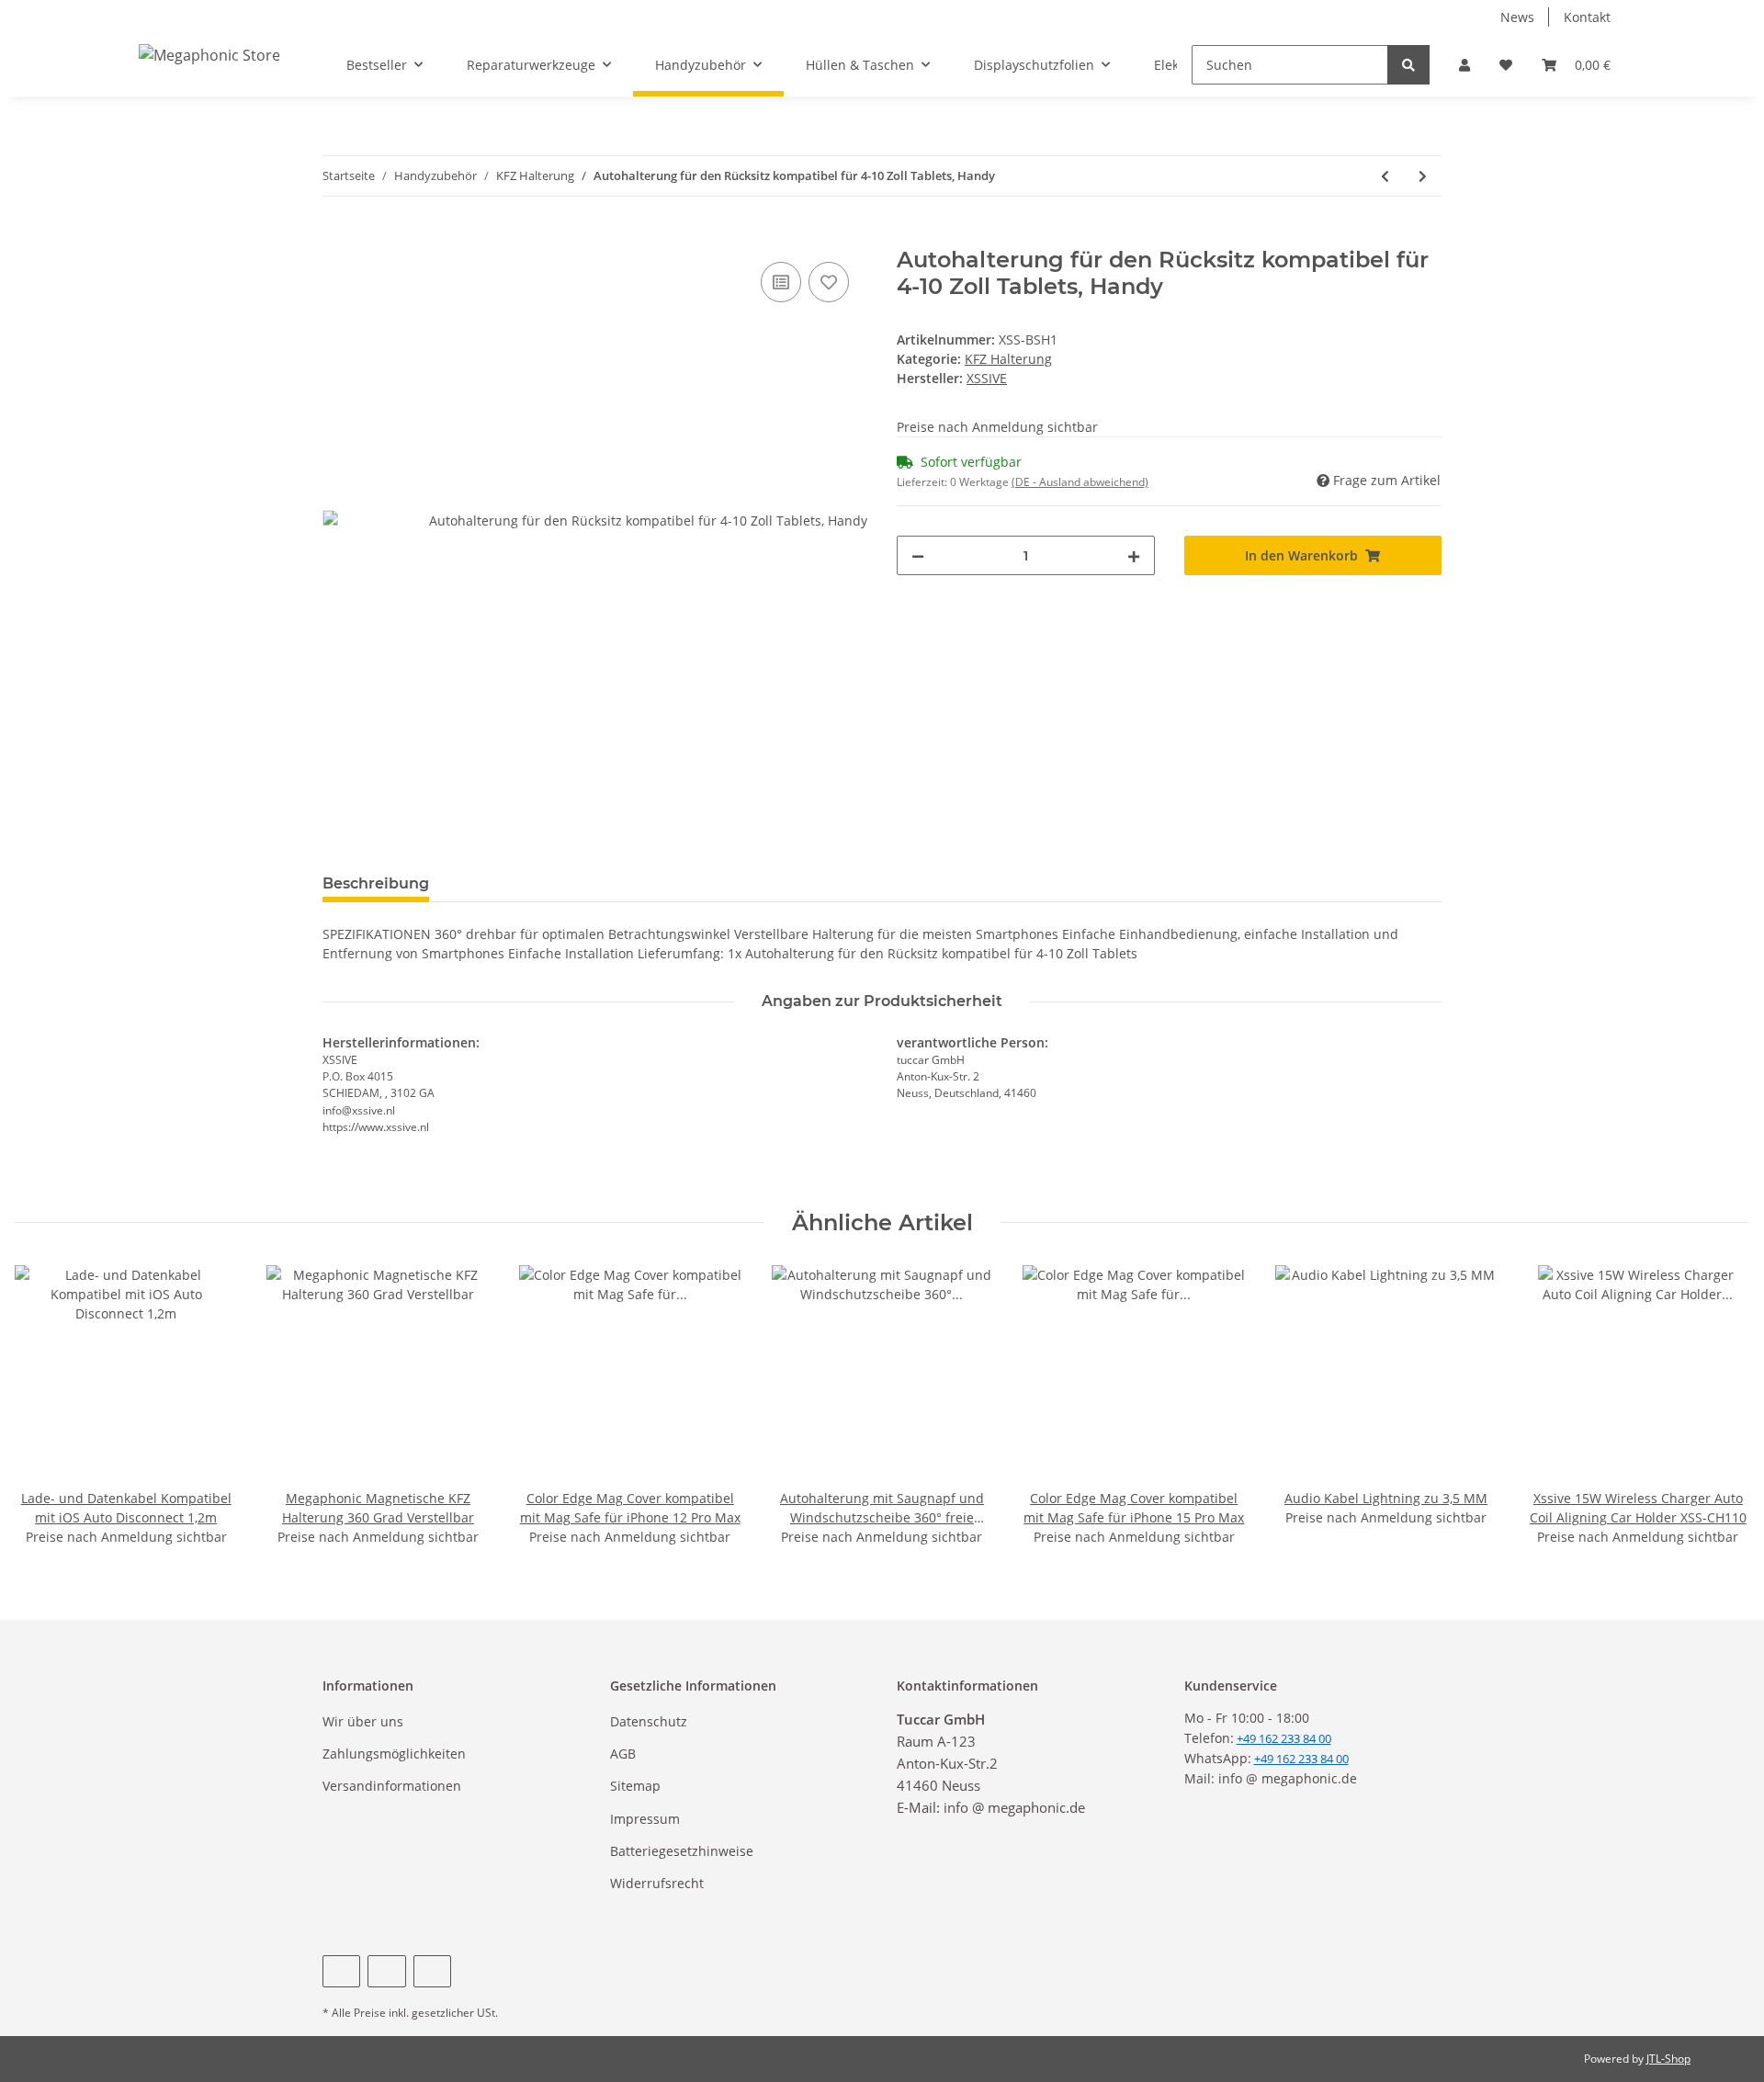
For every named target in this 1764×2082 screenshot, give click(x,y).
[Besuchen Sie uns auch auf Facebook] (341, 1971)
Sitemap (635, 1786)
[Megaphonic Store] (209, 55)
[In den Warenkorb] (337, 237)
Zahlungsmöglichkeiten (394, 1754)
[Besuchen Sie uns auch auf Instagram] (432, 1971)
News (1517, 17)
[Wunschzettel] (1506, 65)
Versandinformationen (392, 1786)
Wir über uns (363, 1721)
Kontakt (1587, 17)
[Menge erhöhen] (1134, 555)
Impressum (645, 1819)
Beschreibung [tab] (376, 883)
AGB (623, 1754)
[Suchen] (1408, 65)
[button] (1464, 65)
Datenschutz (649, 1721)
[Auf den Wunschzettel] (829, 282)
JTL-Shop (1668, 2059)
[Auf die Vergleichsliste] (781, 282)
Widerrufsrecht (657, 1883)
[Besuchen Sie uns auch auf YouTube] (386, 1971)
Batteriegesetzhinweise (682, 1851)
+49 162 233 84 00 (1301, 1759)
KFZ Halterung (1008, 359)
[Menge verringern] (918, 555)
